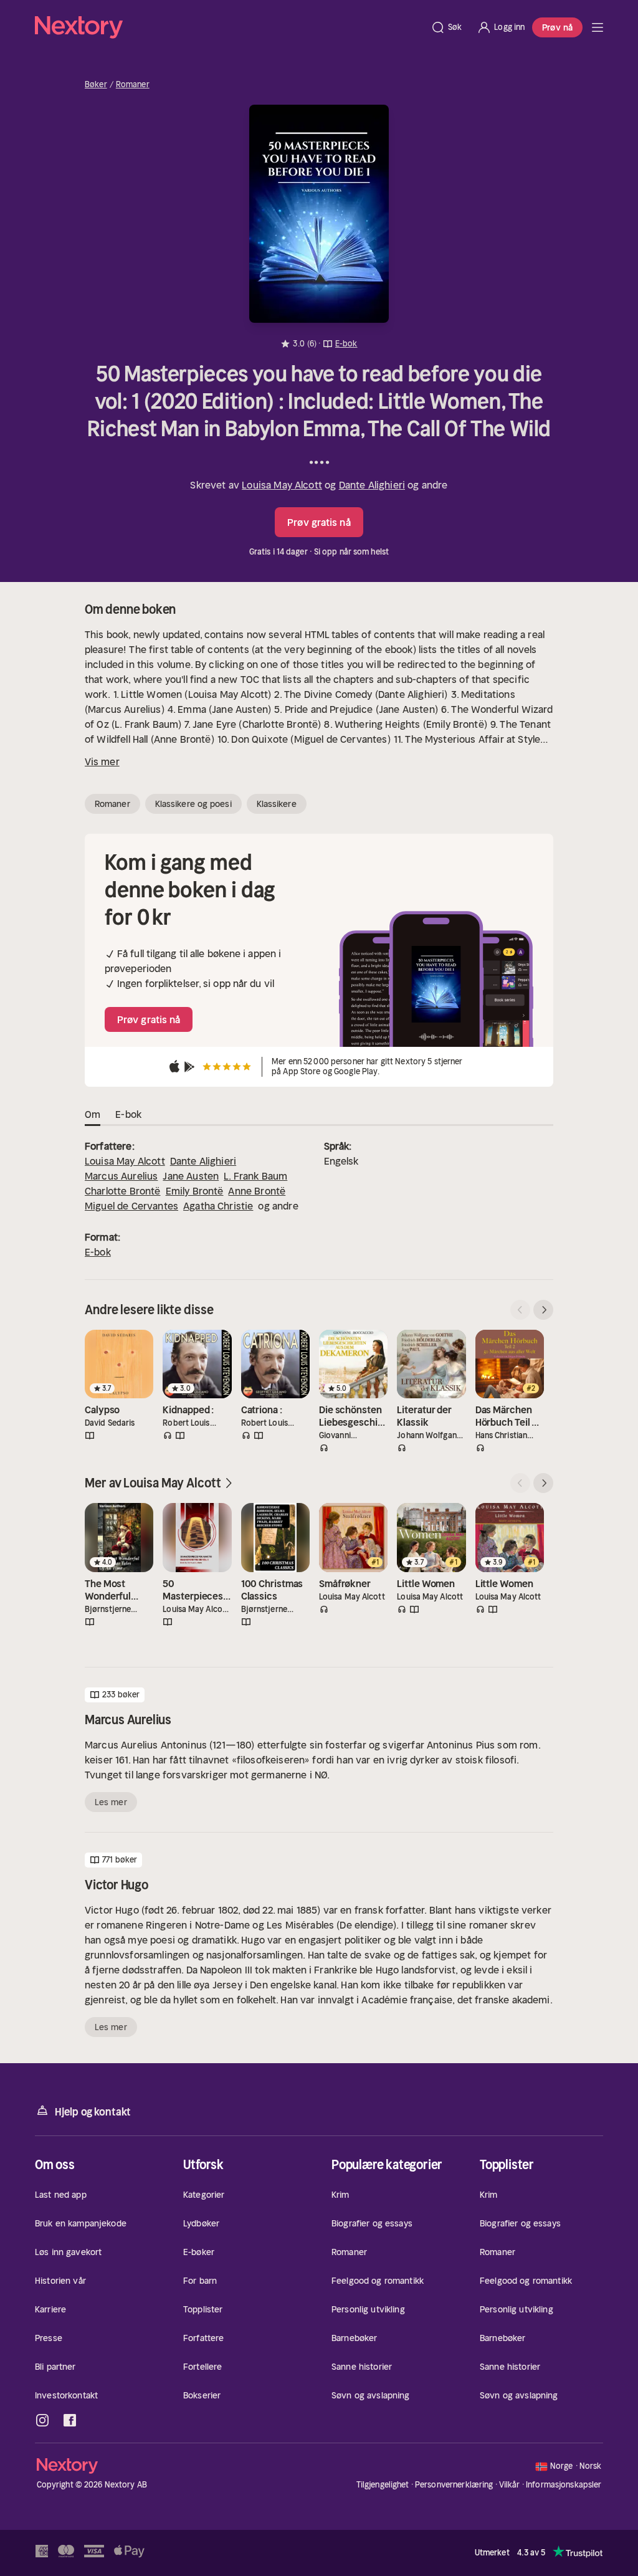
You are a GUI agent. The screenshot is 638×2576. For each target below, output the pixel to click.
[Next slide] (543, 1310)
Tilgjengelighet (383, 2485)
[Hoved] (598, 27)
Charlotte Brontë (123, 1191)
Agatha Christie (218, 1206)
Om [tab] (93, 1114)
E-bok (98, 1252)
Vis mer (102, 761)
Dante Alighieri (372, 485)
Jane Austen (191, 1176)
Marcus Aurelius (121, 1176)
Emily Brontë (195, 1191)
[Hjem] (229, 27)
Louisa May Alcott (282, 485)
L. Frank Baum (255, 1176)
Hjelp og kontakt (93, 2112)
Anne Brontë (257, 1191)
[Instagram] (42, 2420)
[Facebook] (70, 2420)
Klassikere (277, 804)
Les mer (111, 1802)
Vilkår (510, 2485)
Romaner (133, 85)
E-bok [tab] (128, 1114)
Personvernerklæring (454, 2485)
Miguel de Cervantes (131, 1206)
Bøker (96, 85)
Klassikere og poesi (193, 804)
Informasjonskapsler (564, 2485)
